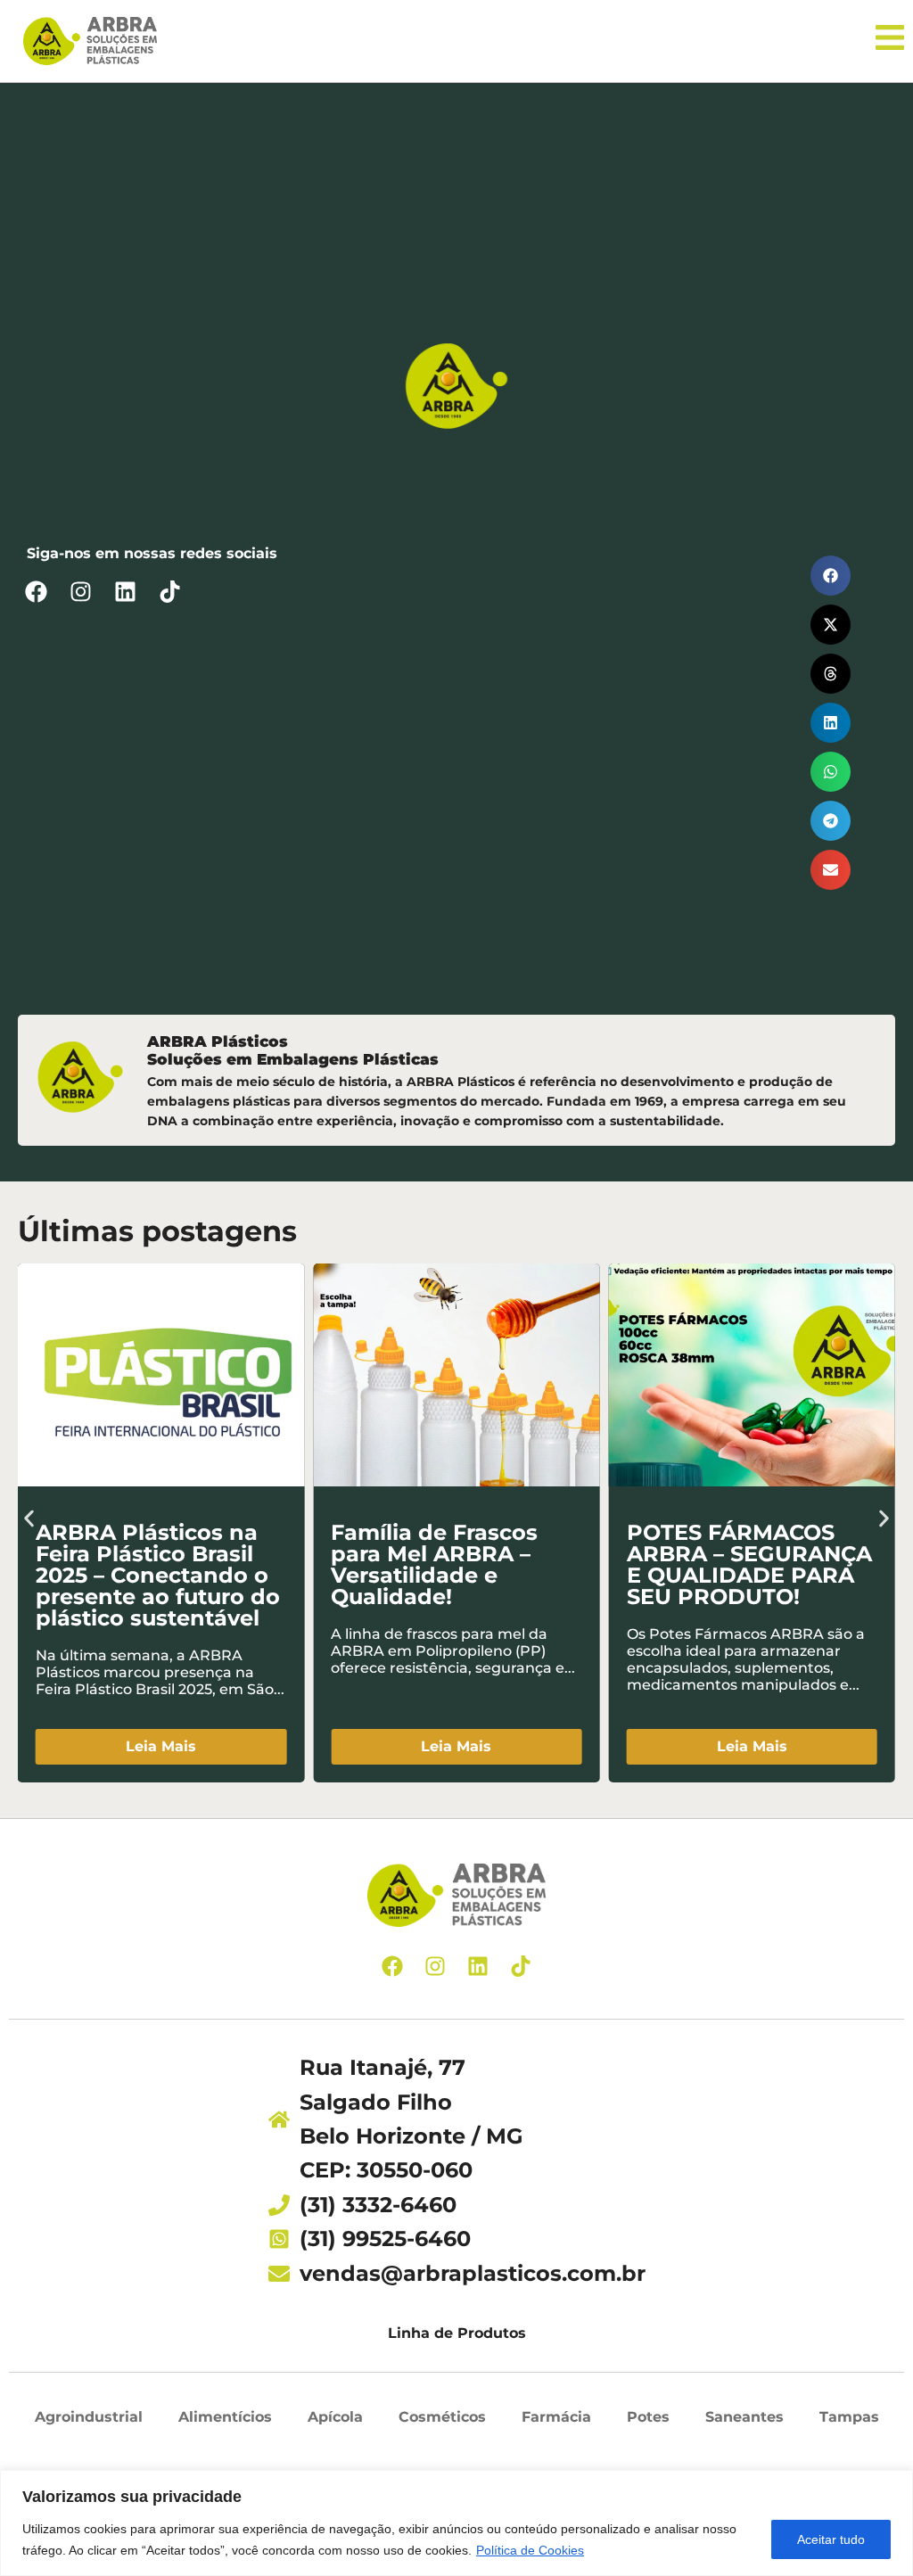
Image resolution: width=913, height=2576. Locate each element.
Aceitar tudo (831, 2539)
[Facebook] (36, 592)
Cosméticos (442, 2417)
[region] (456, 2523)
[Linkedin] (125, 592)
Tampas (849, 2417)
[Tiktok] (169, 592)
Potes (648, 2417)
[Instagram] (80, 592)
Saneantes (744, 2417)
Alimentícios (225, 2417)
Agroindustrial (89, 2417)
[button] (831, 576)
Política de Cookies (530, 2550)
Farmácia (556, 2417)
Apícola (335, 2417)
